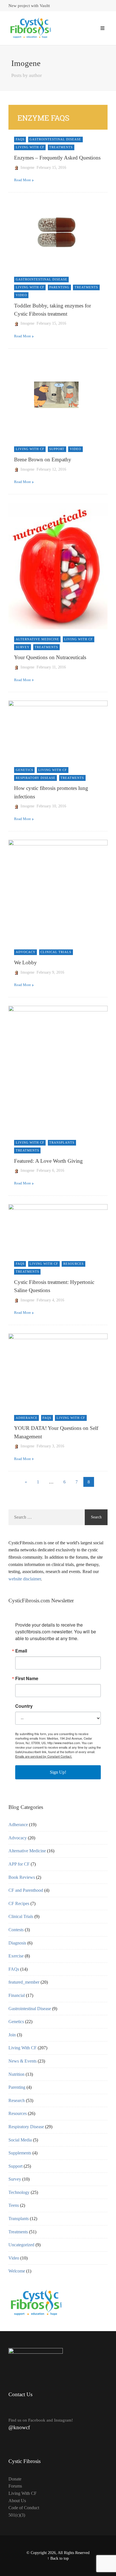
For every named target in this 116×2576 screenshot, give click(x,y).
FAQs (20, 139)
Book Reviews (22, 1877)
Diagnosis (17, 1943)
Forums (15, 2486)
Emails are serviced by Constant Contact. (44, 1756)
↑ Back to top (58, 2558)
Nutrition (16, 2074)
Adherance (27, 1418)
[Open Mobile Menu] (102, 28)
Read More (23, 180)
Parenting (59, 287)
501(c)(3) (17, 2515)
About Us (17, 2501)
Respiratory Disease (36, 778)
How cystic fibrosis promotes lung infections (51, 792)
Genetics (24, 770)
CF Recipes (19, 1903)
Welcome (17, 2271)
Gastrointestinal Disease (55, 139)
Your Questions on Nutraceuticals (50, 657)
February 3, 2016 (50, 1446)
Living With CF (30, 147)
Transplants (62, 1142)
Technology (19, 2192)
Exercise (16, 1956)
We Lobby (25, 963)
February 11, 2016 (51, 667)
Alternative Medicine (37, 639)
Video (21, 295)
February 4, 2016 (50, 1300)
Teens (14, 2205)
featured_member (24, 1982)
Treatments (61, 147)
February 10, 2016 (51, 806)
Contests (16, 1930)
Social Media (20, 2140)
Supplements (20, 2153)
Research (17, 2100)
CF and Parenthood (26, 1890)
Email (21, 1651)
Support (57, 449)
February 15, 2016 (51, 168)
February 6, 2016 (50, 1170)
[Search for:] (47, 1517)
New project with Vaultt (29, 6)
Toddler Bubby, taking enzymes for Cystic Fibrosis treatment (53, 310)
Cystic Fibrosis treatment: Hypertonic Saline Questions (54, 1286)
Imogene (27, 168)
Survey (23, 647)
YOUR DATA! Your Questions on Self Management (56, 1432)
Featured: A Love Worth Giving (48, 1161)
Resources (73, 1264)
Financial (17, 1995)
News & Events (23, 2061)
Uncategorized (21, 2245)
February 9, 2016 (50, 972)
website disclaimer (25, 1579)
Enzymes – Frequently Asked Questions (57, 158)
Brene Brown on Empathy (43, 459)
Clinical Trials (56, 952)
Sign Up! (58, 1772)
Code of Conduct (24, 2508)
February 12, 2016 (51, 469)
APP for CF (19, 1864)
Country (24, 1706)
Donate (15, 2479)
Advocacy (26, 952)
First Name (27, 1678)
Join (12, 2035)
